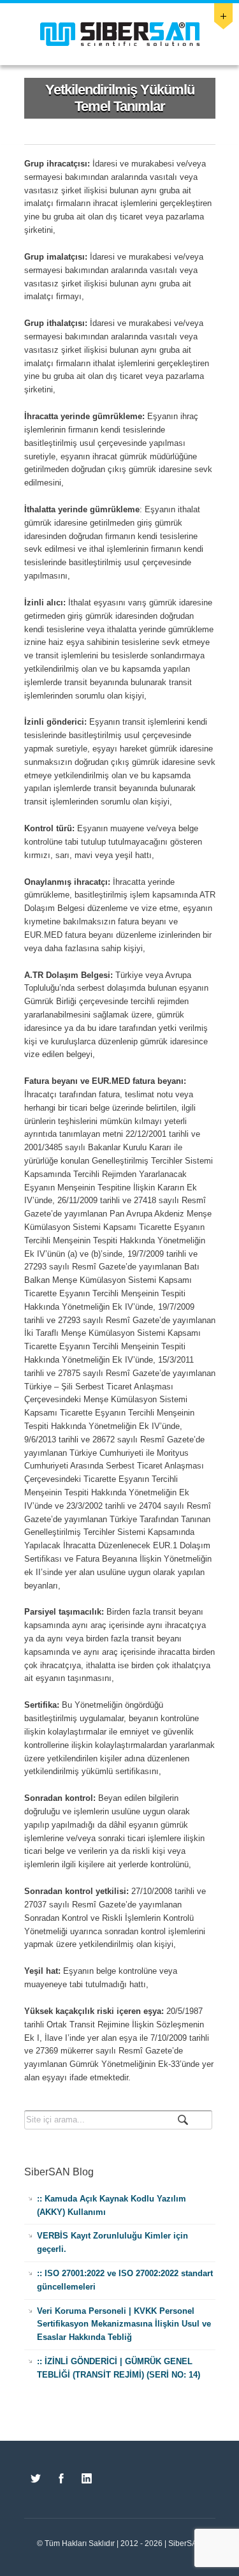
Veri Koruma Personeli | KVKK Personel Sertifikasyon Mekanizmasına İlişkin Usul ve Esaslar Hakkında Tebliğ (124, 2324)
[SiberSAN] (120, 34)
